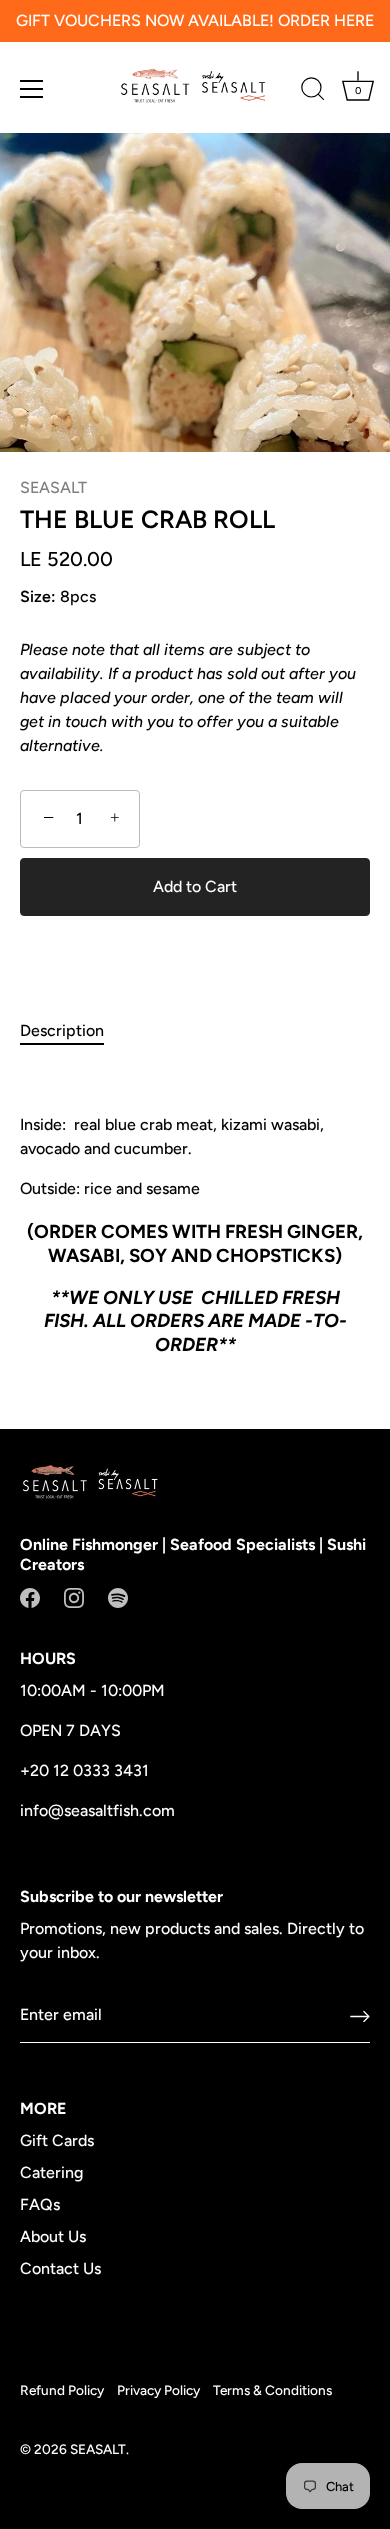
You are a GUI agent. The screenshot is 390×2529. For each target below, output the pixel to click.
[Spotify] (118, 1596)
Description (62, 1030)
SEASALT (53, 487)
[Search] (313, 92)
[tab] (72, 1031)
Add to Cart (195, 886)
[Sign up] (360, 2015)
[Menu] (32, 89)
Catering (51, 2172)
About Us (53, 2236)
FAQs (40, 2204)
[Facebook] (30, 1596)
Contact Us (60, 2268)
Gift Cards (57, 2140)
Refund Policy (62, 2390)
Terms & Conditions (272, 2390)
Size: (38, 596)
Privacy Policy (158, 2390)
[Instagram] (74, 1596)
